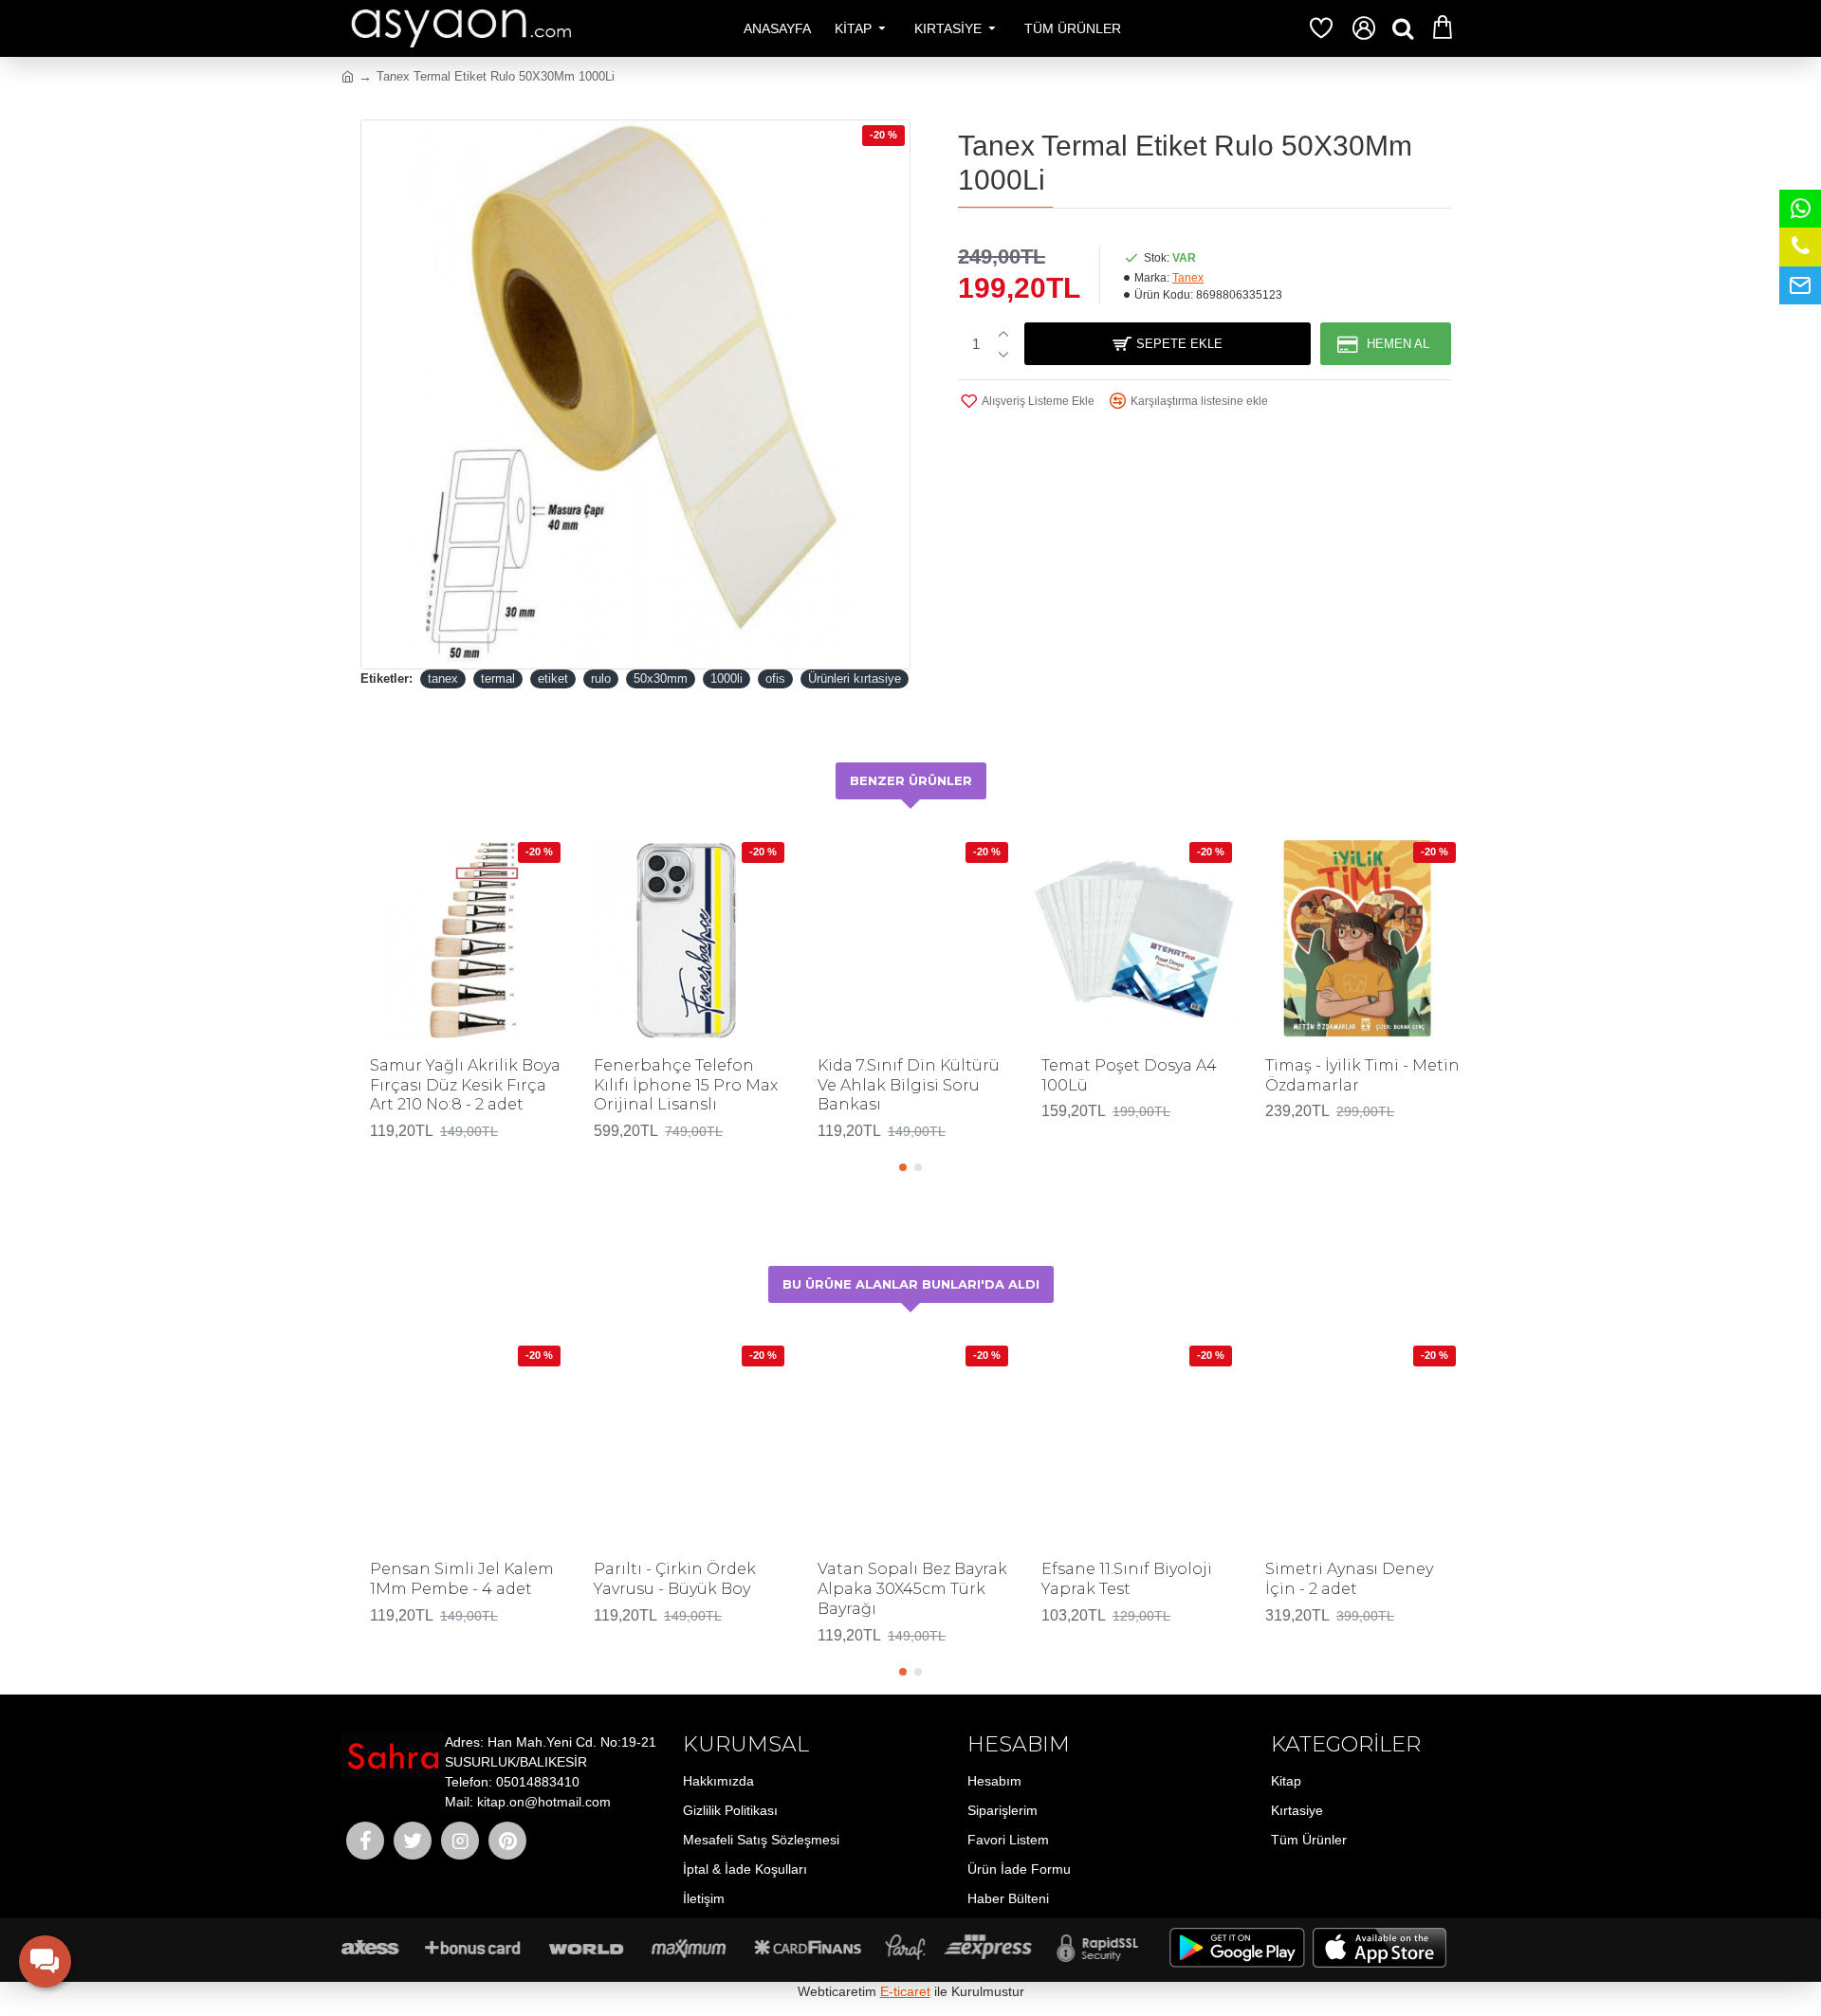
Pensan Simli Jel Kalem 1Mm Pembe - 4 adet (462, 1579)
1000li (727, 678)
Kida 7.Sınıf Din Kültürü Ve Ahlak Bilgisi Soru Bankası (909, 1085)
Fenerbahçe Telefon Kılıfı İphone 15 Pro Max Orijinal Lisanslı (686, 1085)
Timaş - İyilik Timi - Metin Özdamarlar (1362, 1075)
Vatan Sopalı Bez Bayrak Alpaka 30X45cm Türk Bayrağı (912, 1589)
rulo (601, 678)
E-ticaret (905, 1991)
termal (498, 678)
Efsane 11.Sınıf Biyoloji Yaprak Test (1127, 1579)
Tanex (1188, 278)
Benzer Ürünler (911, 780)
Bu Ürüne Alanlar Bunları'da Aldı (911, 1284)
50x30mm (661, 678)
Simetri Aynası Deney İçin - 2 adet (1349, 1579)
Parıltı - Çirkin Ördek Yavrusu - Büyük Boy (675, 1579)
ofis (775, 678)
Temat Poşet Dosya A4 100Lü (1129, 1075)
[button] (903, 1167)
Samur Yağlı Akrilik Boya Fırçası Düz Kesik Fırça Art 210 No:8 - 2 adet (465, 1085)
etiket (553, 678)
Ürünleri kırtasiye (855, 678)
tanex (443, 678)
